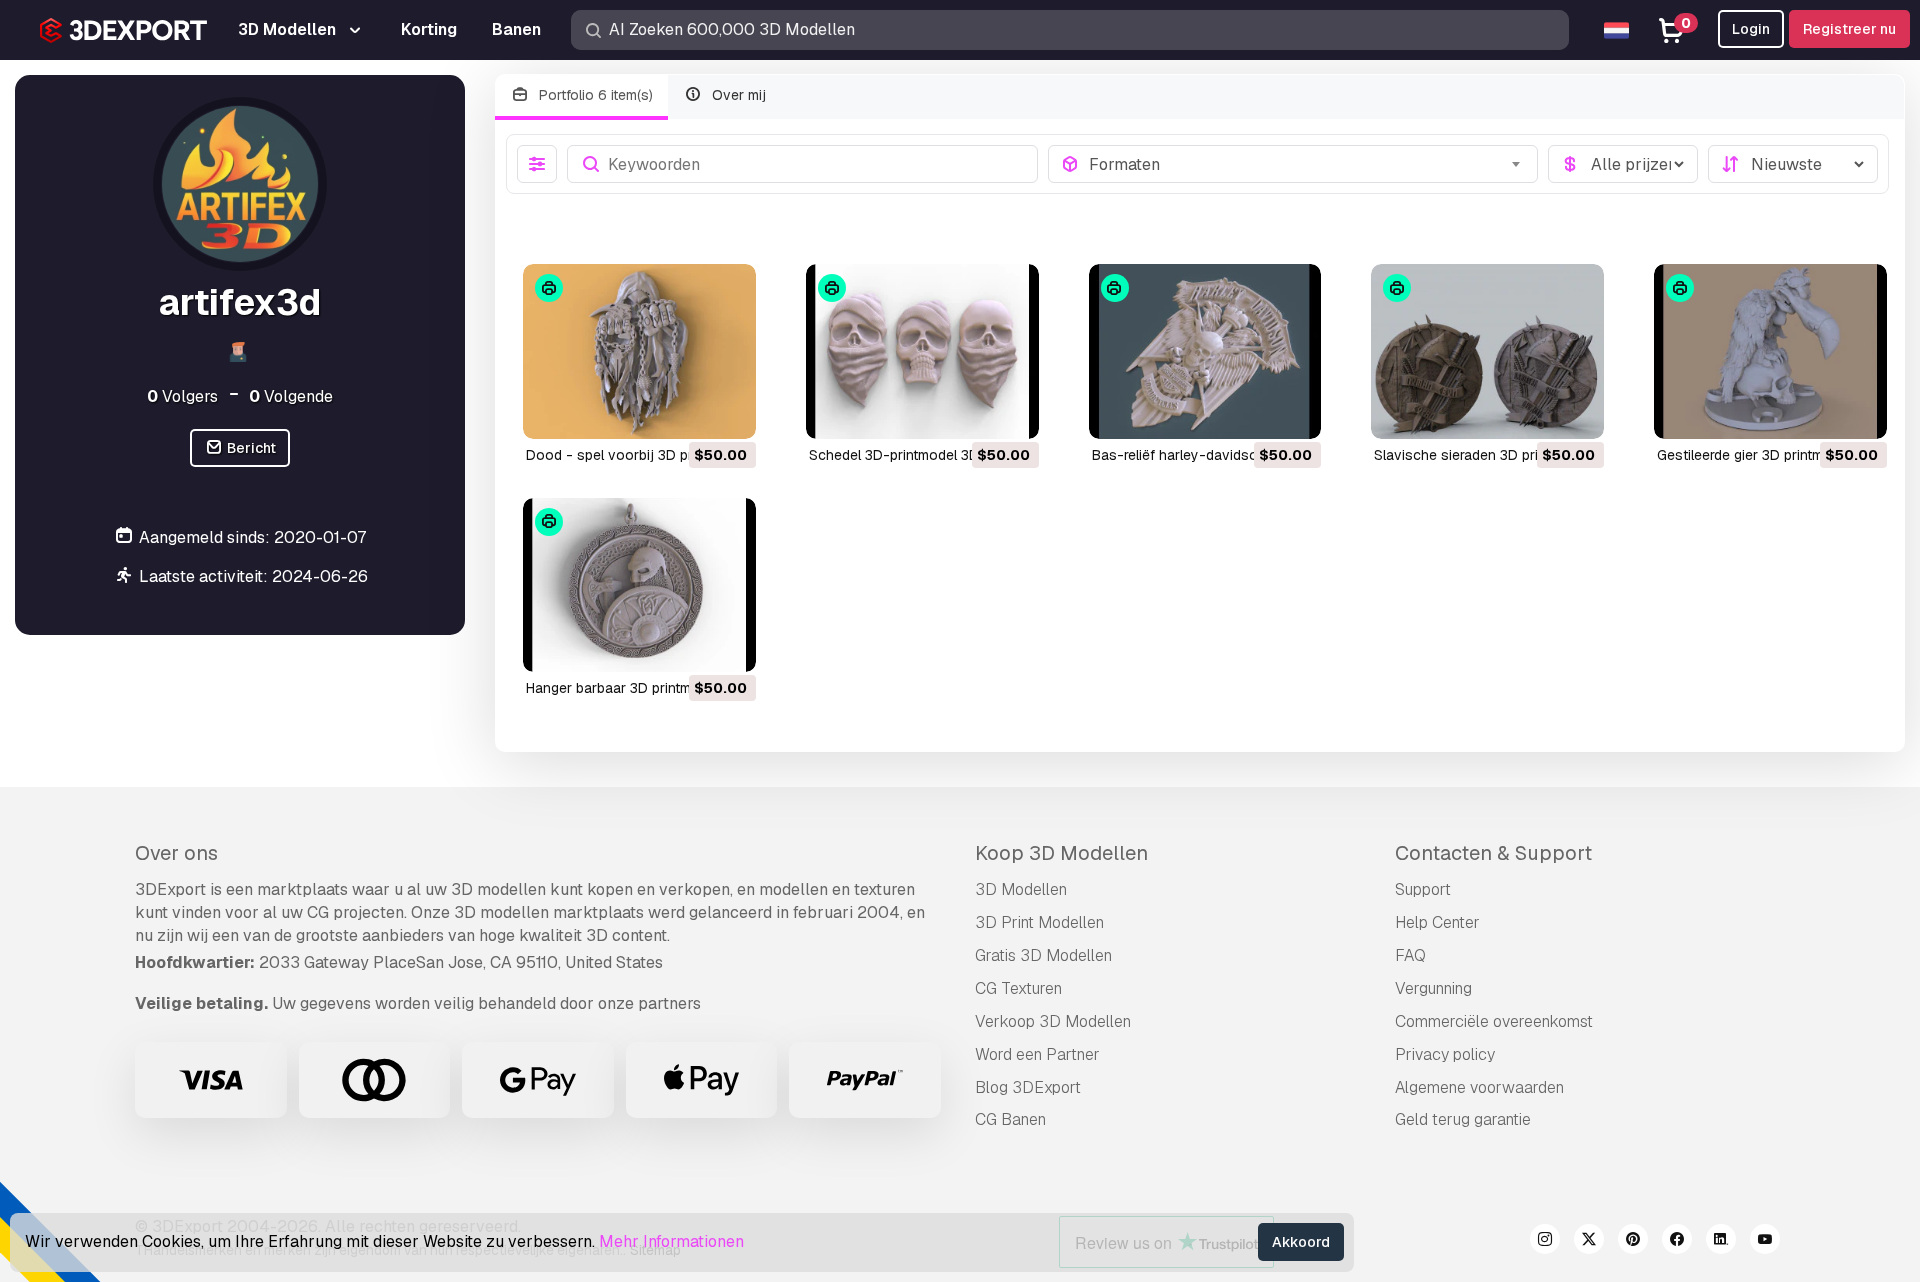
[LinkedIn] (1721, 1242)
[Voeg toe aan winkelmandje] (686, 411)
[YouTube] (1765, 1242)
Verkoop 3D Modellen (1053, 1021)
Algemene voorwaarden (1479, 1087)
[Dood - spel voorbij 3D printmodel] (639, 351)
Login (1751, 29)
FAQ (1410, 955)
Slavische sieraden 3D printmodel (1481, 455)
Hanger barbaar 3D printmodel (622, 688)
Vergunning (1433, 988)
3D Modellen (1021, 889)
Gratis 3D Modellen (1043, 955)
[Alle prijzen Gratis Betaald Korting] (1623, 164)
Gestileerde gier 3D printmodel (1754, 455)
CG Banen (1010, 1119)
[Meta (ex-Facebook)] (1677, 1242)
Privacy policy (1445, 1054)
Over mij (737, 95)
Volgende (291, 395)
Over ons (176, 853)
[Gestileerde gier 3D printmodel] (1770, 351)
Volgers (182, 395)
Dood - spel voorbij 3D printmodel (636, 455)
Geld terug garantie (1463, 1119)
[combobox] (1307, 164)
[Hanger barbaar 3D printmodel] (639, 585)
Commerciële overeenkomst (1494, 1021)
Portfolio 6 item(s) (594, 95)
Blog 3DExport (1028, 1087)
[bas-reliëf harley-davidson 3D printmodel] (1205, 351)
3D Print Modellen (1039, 922)
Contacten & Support (1493, 853)
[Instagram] (1545, 1242)
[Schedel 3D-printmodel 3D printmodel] (922, 351)
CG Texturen (1018, 988)
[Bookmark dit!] (727, 411)
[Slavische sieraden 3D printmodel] (1487, 351)
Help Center (1437, 922)
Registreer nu (1849, 29)
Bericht (250, 448)
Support (1423, 889)
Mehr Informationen (671, 1241)
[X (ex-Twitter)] (1589, 1242)
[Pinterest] (1633, 1242)
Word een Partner (1037, 1054)
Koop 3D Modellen (1061, 853)
